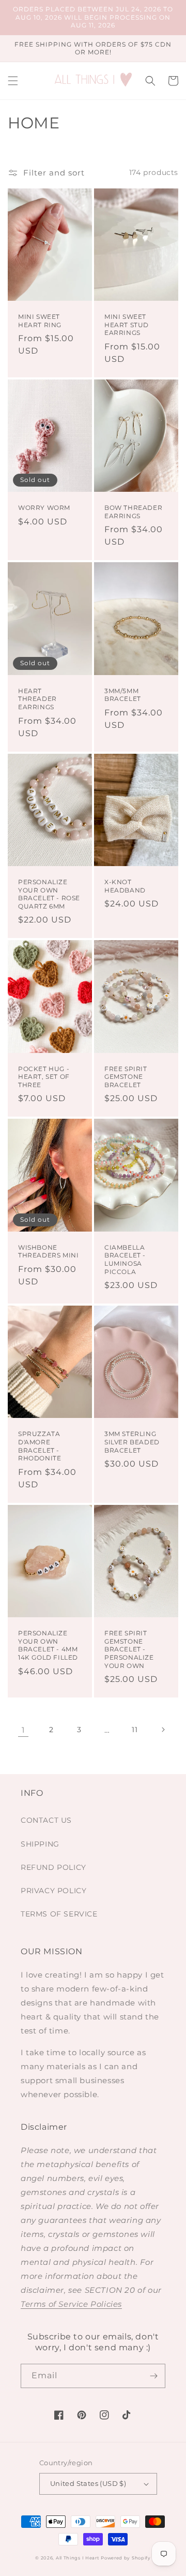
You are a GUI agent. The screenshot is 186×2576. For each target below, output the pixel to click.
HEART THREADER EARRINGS (37, 699)
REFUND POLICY (53, 1867)
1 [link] (23, 1730)
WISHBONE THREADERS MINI (48, 1252)
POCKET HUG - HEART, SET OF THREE (44, 1077)
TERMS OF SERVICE (59, 1914)
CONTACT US (46, 1820)
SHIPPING (40, 1844)
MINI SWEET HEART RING (40, 321)
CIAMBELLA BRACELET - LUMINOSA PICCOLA (125, 1260)
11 (135, 1730)
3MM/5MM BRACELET (123, 695)
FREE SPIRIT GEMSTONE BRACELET (126, 1077)
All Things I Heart (78, 2558)
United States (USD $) (88, 2483)
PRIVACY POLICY (53, 1891)
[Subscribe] (153, 2376)
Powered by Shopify (126, 2558)
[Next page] (163, 1730)
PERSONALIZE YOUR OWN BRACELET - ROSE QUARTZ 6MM (49, 894)
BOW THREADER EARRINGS (133, 512)
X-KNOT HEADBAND (125, 886)
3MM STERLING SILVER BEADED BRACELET (132, 1442)
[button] (13, 81)
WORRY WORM (44, 508)
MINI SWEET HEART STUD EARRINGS (127, 325)
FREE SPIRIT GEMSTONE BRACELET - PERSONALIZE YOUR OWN (129, 1649)
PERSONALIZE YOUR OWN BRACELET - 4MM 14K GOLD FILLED (48, 1645)
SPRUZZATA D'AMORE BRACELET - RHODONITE (40, 1446)
